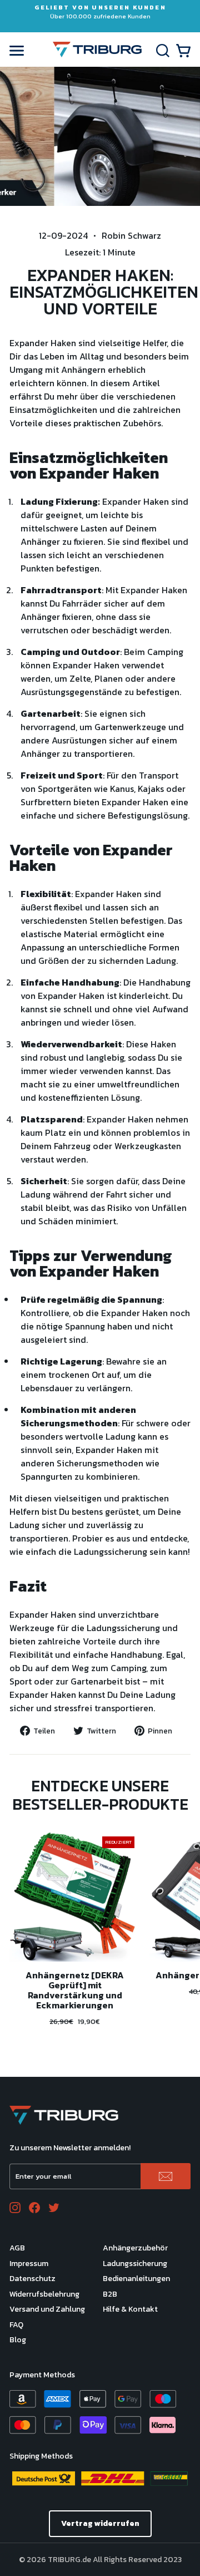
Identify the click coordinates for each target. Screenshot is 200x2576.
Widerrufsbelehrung (44, 2294)
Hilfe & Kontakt (130, 2309)
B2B (110, 2294)
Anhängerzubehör (135, 2248)
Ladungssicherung (135, 2264)
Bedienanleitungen (136, 2279)
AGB (17, 2248)
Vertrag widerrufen (100, 2523)
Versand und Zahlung (47, 2309)
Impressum (29, 2264)
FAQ (16, 2325)
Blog (18, 2340)
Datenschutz (32, 2279)
